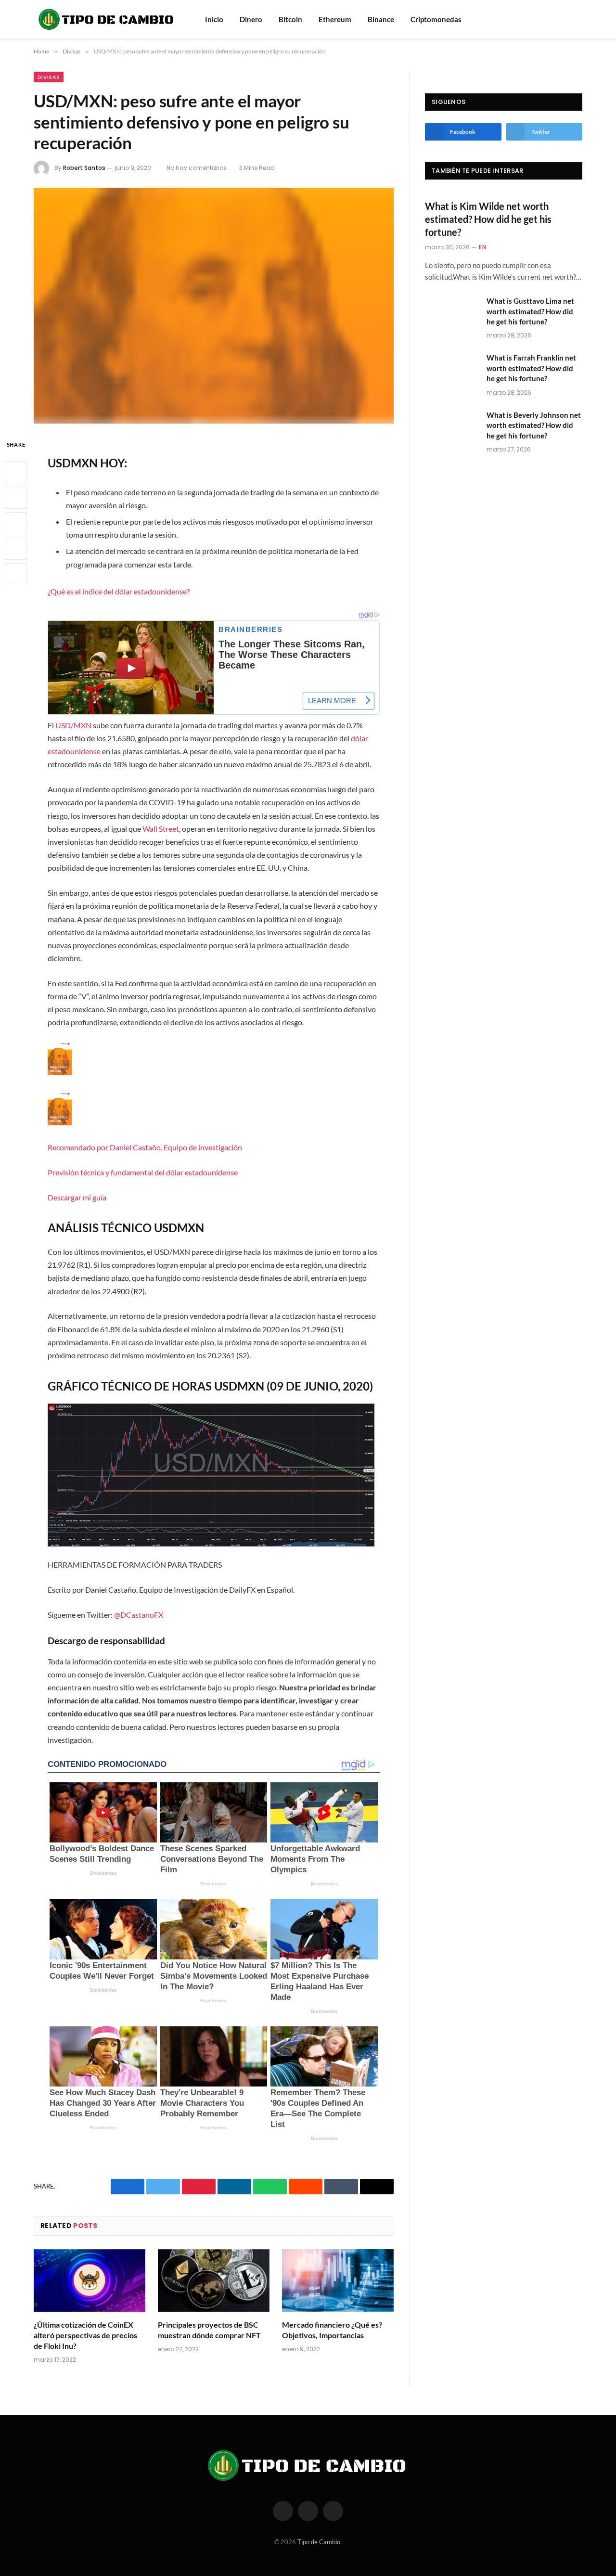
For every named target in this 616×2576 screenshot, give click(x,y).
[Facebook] (16, 472)
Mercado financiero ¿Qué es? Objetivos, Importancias (332, 2330)
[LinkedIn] (16, 523)
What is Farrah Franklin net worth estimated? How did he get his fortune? (531, 368)
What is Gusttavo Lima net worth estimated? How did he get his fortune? (530, 311)
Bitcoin (290, 19)
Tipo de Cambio (319, 2542)
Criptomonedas (436, 19)
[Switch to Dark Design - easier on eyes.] (577, 19)
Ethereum (335, 19)
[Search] (565, 19)
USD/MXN (73, 725)
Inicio (214, 19)
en (482, 247)
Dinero (251, 19)
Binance (381, 19)
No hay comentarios (197, 168)
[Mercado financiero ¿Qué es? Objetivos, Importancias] (338, 2281)
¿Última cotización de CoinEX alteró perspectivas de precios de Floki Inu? (85, 2335)
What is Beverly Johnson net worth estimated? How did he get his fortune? (534, 425)
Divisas (49, 77)
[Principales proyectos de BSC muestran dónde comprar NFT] (214, 2281)
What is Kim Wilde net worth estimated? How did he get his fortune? (488, 219)
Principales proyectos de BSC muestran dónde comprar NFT (209, 2330)
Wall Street (161, 829)
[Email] (16, 574)
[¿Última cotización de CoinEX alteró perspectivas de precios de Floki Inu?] (90, 2281)
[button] (213, 1122)
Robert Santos (84, 168)
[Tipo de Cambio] (107, 19)
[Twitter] (16, 498)
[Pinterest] (16, 549)
